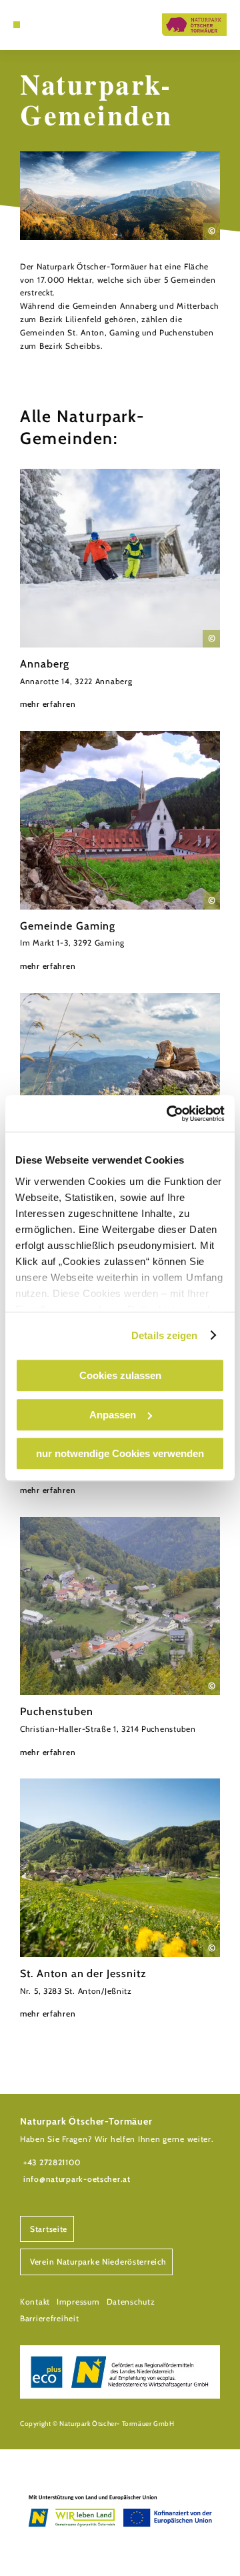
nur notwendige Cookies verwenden (120, 1453)
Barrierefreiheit (50, 2318)
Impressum (78, 2302)
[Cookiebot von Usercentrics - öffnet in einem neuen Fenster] (169, 1114)
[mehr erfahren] (120, 590)
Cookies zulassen (120, 1375)
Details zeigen (164, 1335)
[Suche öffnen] (37, 25)
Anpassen (113, 1415)
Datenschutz (131, 2302)
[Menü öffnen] (17, 25)
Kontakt (35, 2302)
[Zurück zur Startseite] (194, 25)
